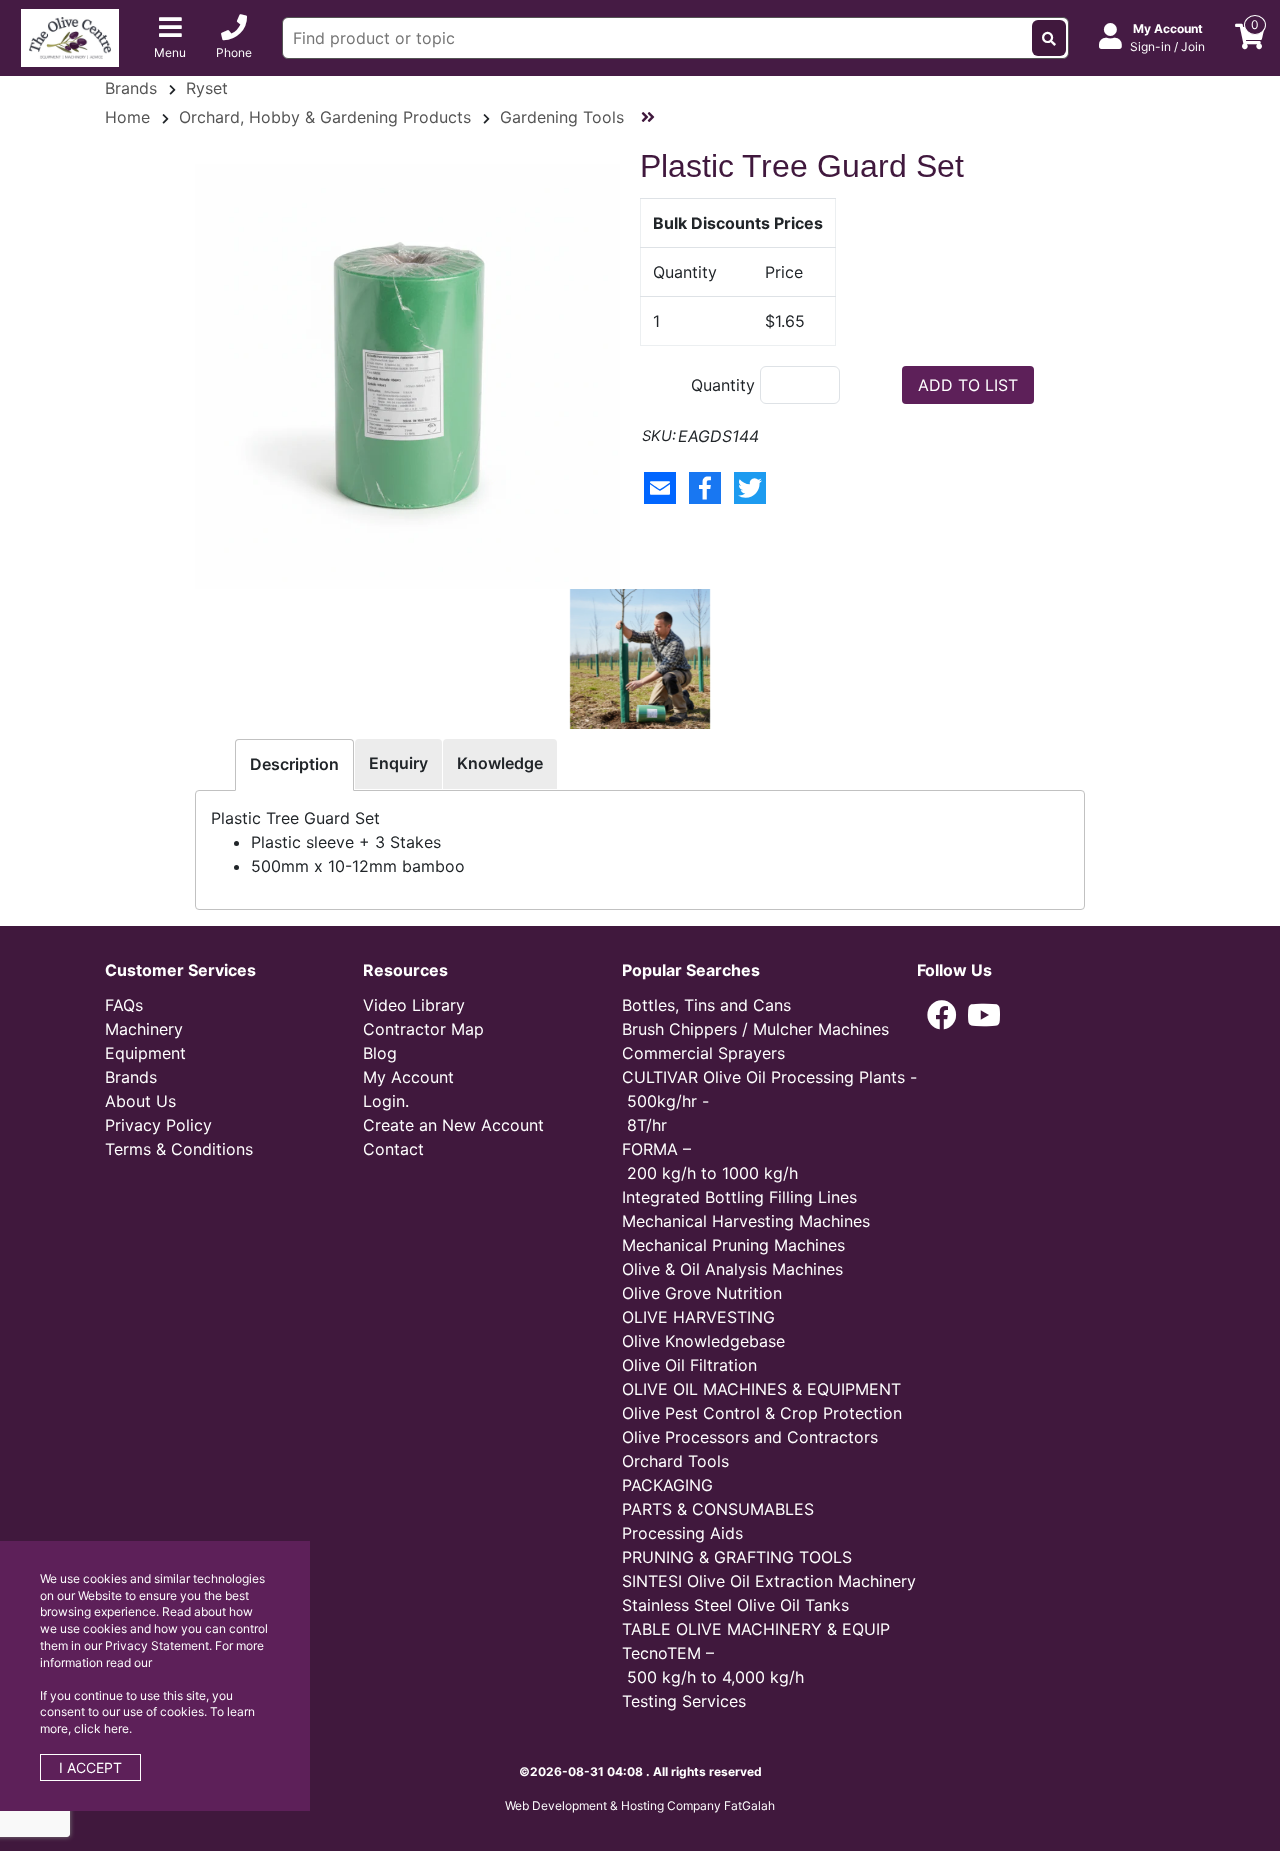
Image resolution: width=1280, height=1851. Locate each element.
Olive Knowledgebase (703, 1341)
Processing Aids (682, 1533)
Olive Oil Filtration (689, 1365)
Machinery (144, 1029)
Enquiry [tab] (398, 763)
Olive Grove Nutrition (702, 1293)
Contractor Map (423, 1029)
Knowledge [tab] (500, 763)
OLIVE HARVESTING (698, 1317)
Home (127, 117)
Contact (393, 1149)
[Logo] (70, 36)
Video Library (414, 1005)
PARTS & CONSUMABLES (718, 1509)
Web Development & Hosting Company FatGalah (640, 1805)
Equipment (145, 1053)
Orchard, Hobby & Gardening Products (325, 117)
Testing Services (684, 1701)
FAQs (124, 1005)
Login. (386, 1101)
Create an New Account (453, 1125)
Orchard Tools (675, 1461)
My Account (408, 1077)
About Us (140, 1101)
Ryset (207, 88)
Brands (131, 88)
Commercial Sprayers (703, 1053)
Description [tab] (294, 764)
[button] (942, 1015)
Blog (380, 1053)
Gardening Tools (562, 117)
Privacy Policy (158, 1125)
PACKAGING (667, 1485)
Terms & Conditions (179, 1149)
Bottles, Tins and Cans (706, 1005)
